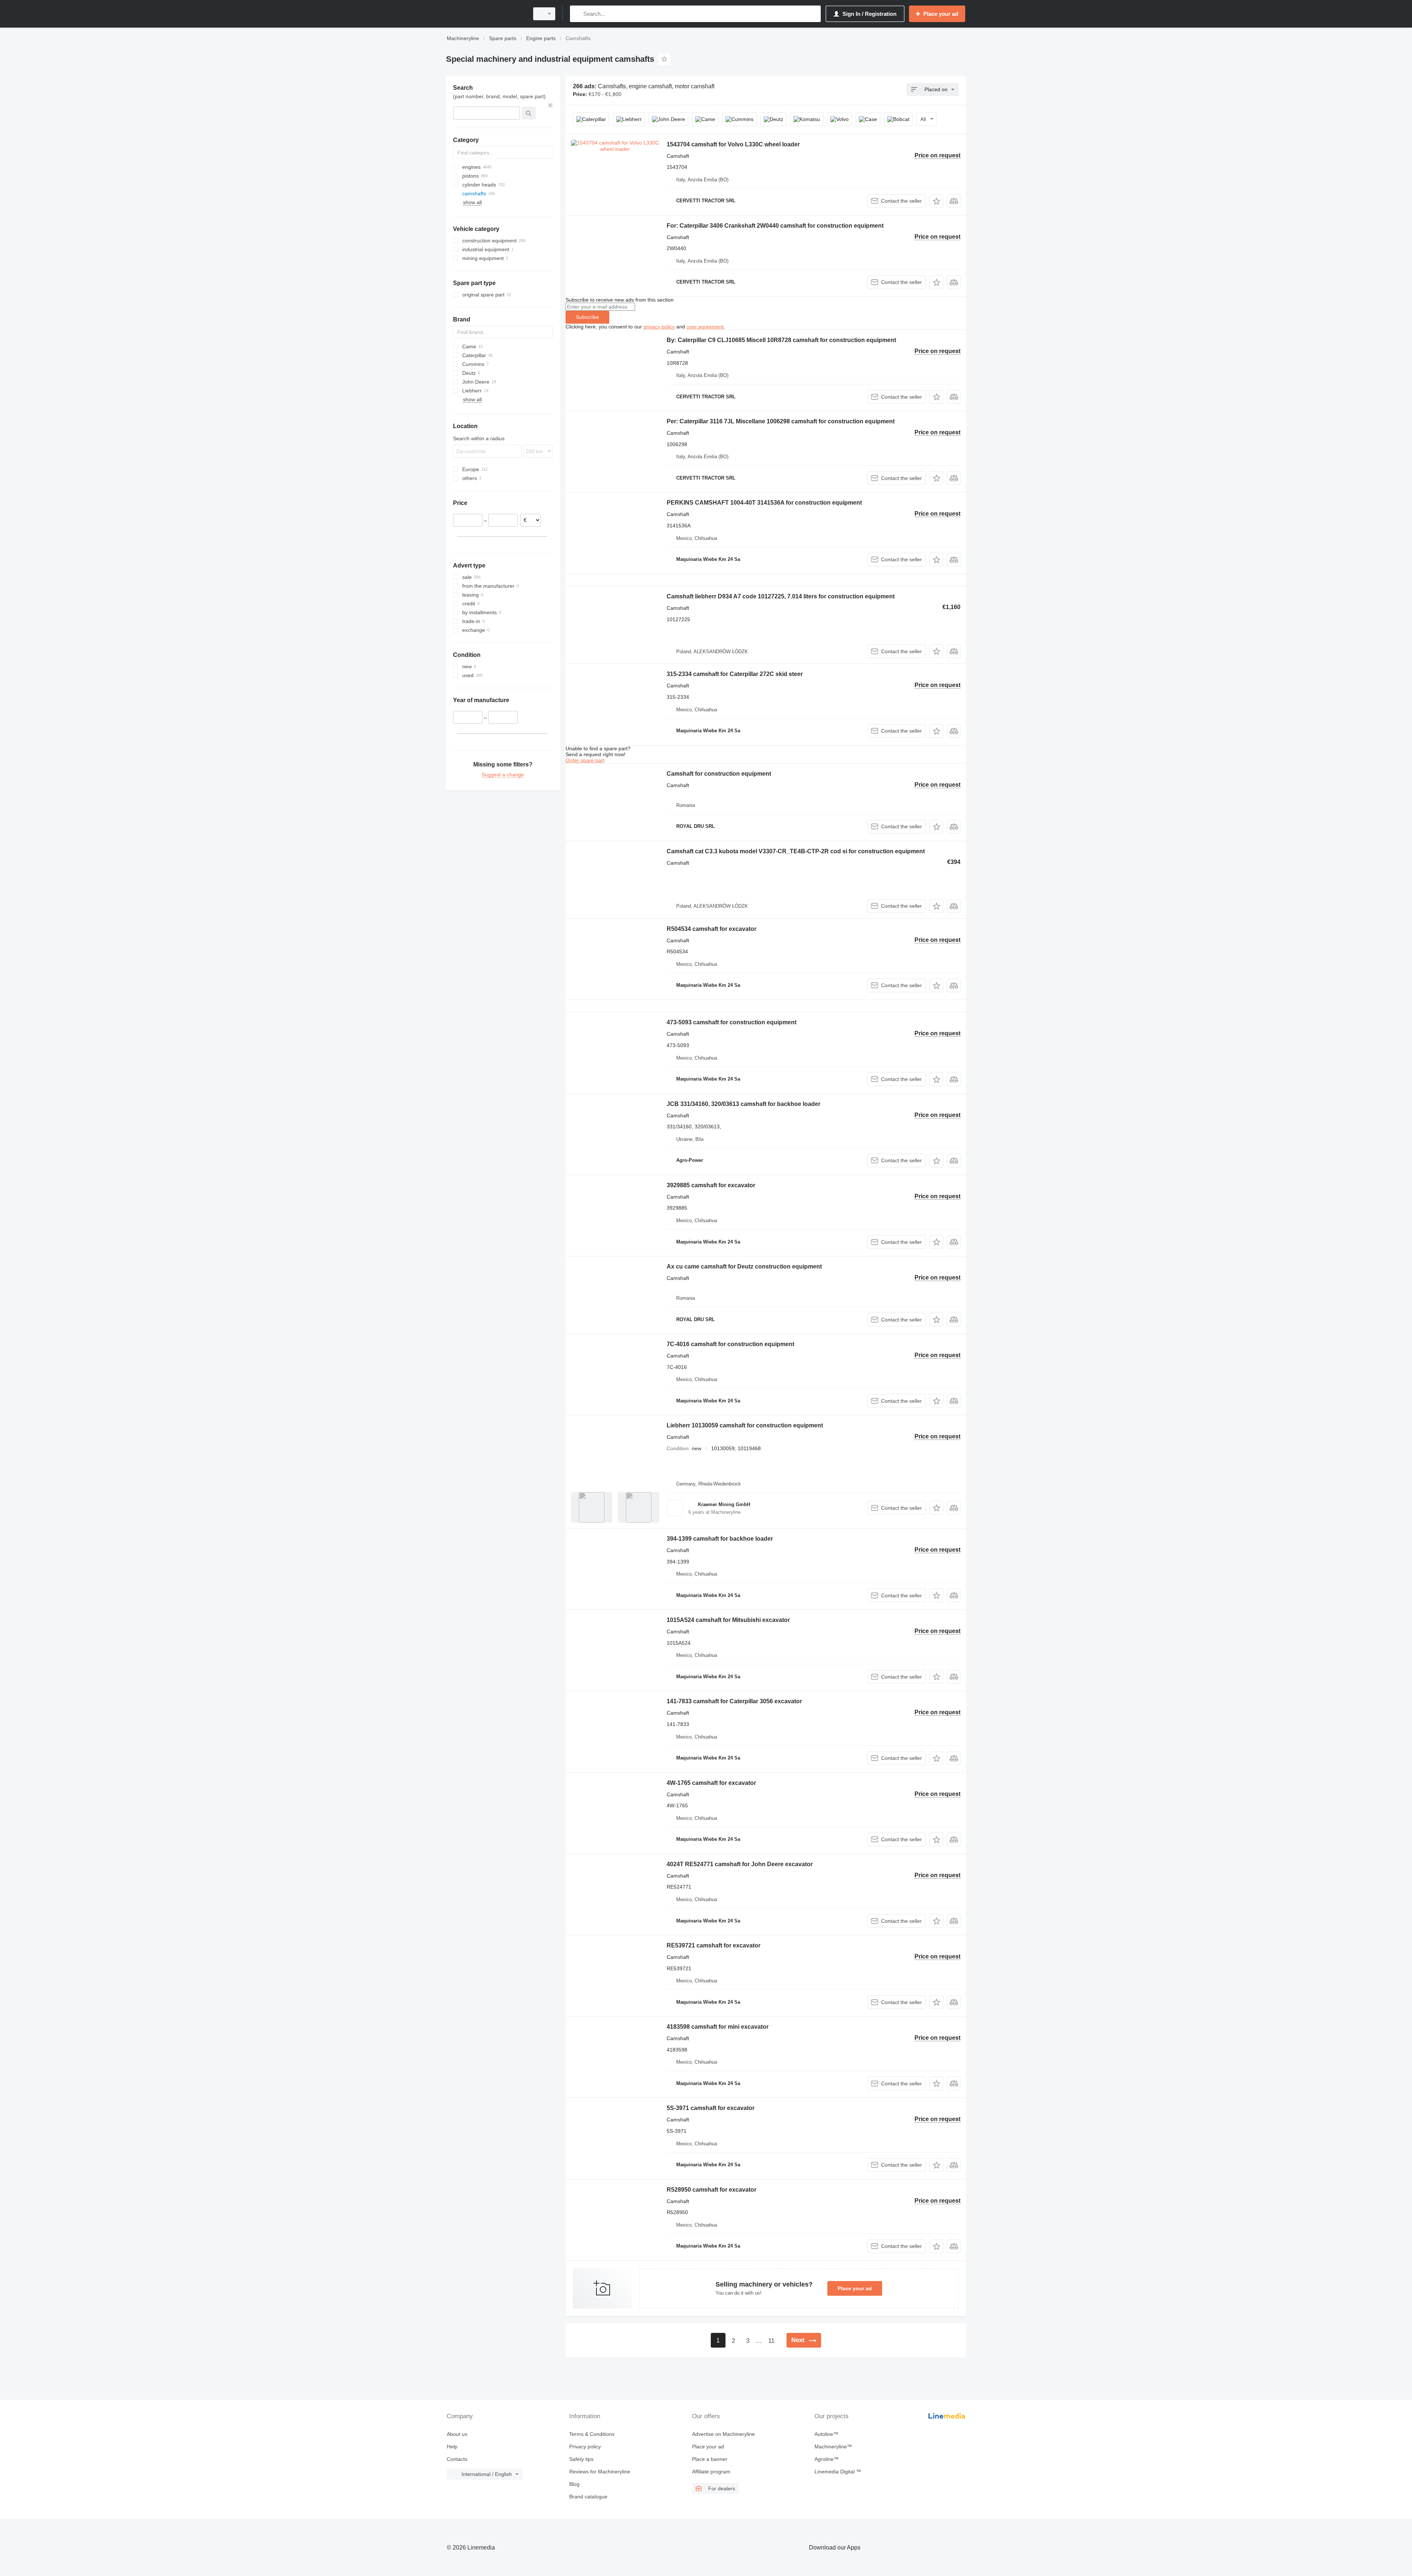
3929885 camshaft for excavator (711, 1185)
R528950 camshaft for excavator (712, 2190)
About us (457, 2434)
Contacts (457, 2459)
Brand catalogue (588, 2497)
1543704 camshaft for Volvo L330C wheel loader (733, 144)
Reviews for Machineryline (600, 2472)
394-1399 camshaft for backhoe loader (720, 1539)
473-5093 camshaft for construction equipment (732, 1022)
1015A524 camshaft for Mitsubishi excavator (728, 1620)
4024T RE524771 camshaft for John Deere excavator (740, 1864)
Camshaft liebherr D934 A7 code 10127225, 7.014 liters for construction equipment (781, 596)
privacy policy (659, 327)
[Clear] (550, 105)
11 (771, 2341)
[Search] (577, 14)
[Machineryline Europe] (485, 14)
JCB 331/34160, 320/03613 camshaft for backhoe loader (744, 1104)
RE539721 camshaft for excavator (714, 1945)
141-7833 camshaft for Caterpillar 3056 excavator (734, 1701)
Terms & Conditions (592, 2434)
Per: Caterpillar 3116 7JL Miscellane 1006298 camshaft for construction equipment (781, 421)
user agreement (705, 327)
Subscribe (587, 317)
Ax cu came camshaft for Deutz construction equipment (744, 1266)
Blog (574, 2484)
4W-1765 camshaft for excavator (711, 1783)
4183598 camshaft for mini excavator (718, 2027)
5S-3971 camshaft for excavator (711, 2108)
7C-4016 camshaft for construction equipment (730, 1344)
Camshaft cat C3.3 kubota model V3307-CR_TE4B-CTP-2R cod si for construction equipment (796, 851)
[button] (936, 201)
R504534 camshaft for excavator (712, 929)
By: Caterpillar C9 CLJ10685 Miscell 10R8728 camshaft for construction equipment (781, 340)
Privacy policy (585, 2447)
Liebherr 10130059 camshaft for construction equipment (745, 1425)
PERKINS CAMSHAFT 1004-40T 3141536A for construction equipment (764, 503)
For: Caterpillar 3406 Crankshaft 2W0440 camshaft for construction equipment (775, 226)
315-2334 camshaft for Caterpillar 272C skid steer (735, 674)
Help (452, 2447)
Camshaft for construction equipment (719, 774)
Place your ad (855, 2288)
